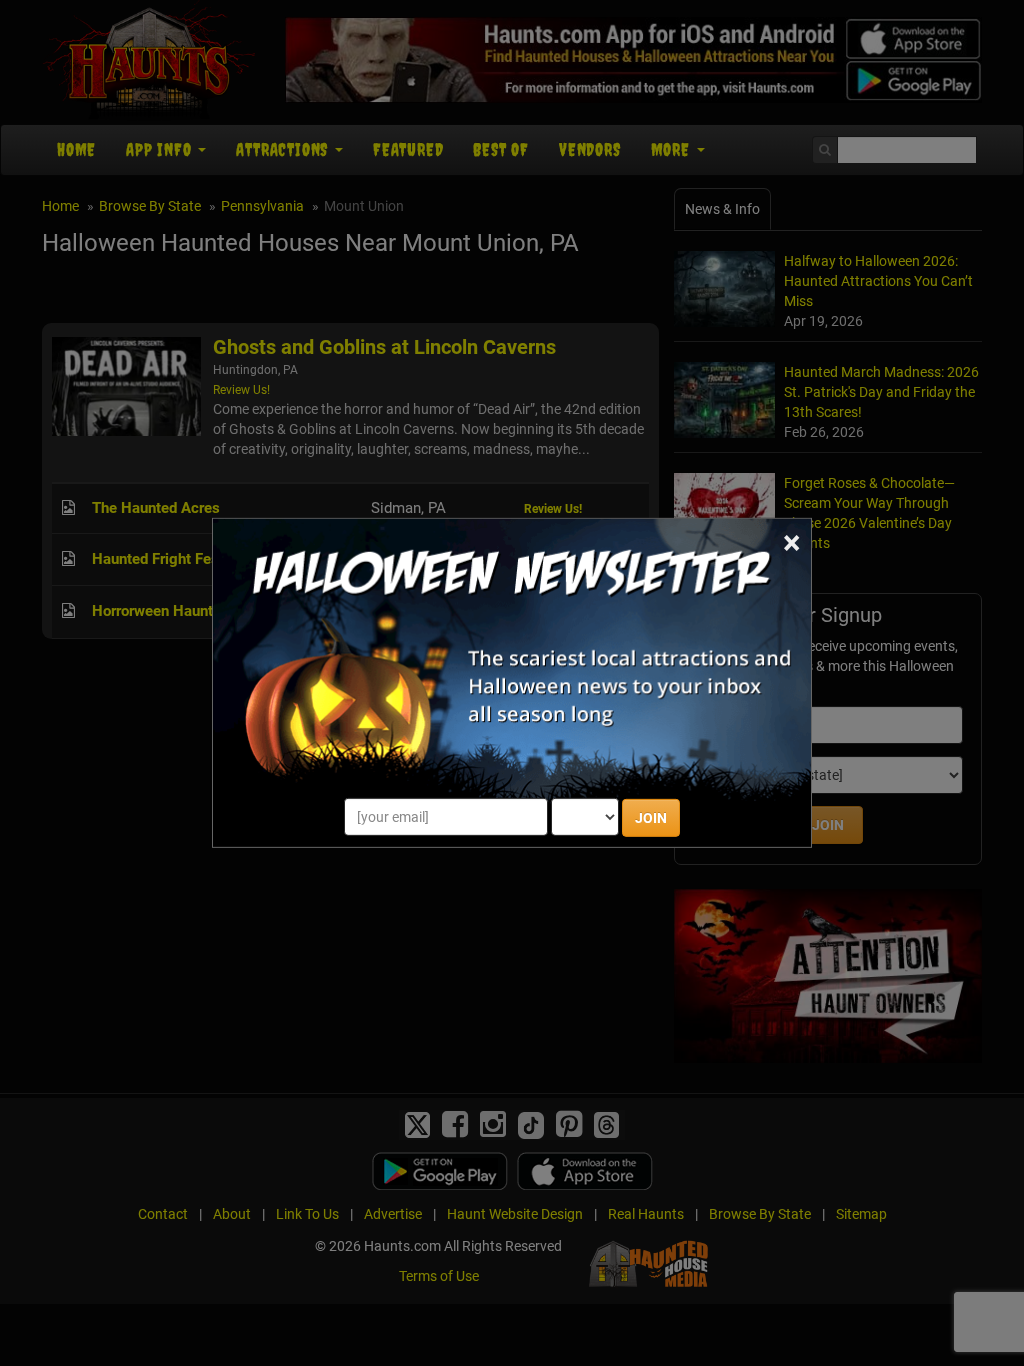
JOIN (651, 818)
